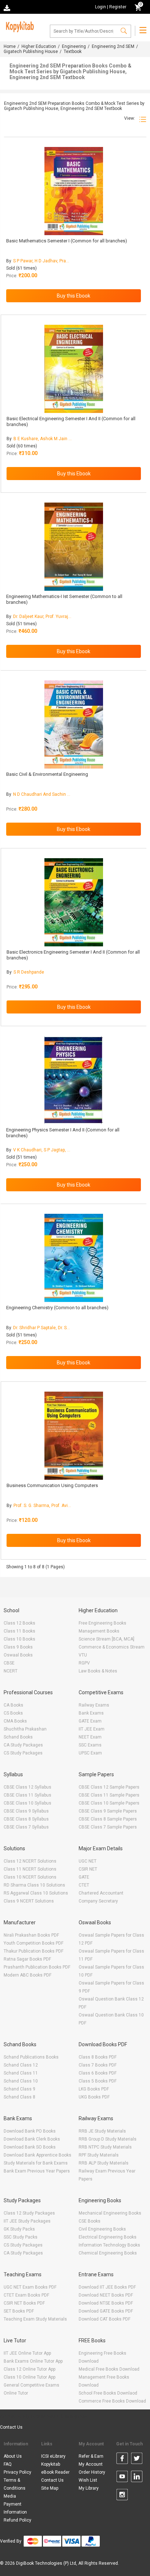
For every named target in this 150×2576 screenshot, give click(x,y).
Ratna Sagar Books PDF (27, 1959)
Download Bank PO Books (30, 2131)
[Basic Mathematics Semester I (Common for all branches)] (74, 191)
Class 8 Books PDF (98, 2057)
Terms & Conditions (15, 2484)
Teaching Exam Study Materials (35, 2319)
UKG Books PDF (94, 2097)
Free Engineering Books (102, 1623)
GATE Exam (90, 1721)
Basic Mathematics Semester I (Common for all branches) (67, 241)
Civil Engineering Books (102, 2229)
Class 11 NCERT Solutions (30, 1869)
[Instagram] (122, 2496)
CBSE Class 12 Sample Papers (109, 1787)
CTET (84, 1885)
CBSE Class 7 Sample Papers (108, 1827)
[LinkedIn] (137, 2478)
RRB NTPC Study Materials (105, 2147)
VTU (83, 1655)
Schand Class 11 (21, 2073)
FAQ (8, 2464)
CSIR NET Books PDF (24, 2303)
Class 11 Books (19, 1631)
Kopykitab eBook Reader (55, 2468)
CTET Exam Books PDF (26, 2295)
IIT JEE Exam (92, 1729)
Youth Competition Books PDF (33, 1943)
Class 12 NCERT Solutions (30, 1861)
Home (10, 46)
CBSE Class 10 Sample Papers (109, 1803)
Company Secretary (98, 1901)
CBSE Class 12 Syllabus (27, 1787)
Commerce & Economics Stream (112, 1647)
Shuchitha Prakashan (25, 1729)
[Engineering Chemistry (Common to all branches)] (74, 1258)
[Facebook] (122, 2460)
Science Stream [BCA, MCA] (106, 1639)
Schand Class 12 (21, 2065)
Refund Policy (17, 2520)
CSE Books (90, 2221)
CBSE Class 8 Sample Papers (108, 1819)
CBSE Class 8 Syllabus (26, 1819)
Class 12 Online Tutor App (29, 2369)
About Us (13, 2456)
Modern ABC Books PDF (27, 1975)
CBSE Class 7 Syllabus (26, 1827)
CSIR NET (88, 1869)
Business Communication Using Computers (52, 1485)
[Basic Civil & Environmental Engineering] (74, 724)
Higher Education (39, 46)
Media (10, 2496)
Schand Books (18, 1737)
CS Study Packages (23, 1753)
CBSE (9, 1663)
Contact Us (11, 2427)
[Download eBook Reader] (8, 7)
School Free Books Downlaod (108, 2393)
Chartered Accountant (101, 1893)
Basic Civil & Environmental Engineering (47, 774)
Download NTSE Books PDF (106, 2303)
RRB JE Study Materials (102, 2131)
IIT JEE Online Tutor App (27, 2353)
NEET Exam (90, 1737)
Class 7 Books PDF (98, 2065)
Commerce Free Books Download (112, 2401)
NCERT (11, 1671)
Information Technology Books (109, 2245)
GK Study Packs (19, 2229)
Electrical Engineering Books (108, 2237)
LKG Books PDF (94, 2089)
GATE (84, 1877)
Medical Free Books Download (109, 2369)
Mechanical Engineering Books (110, 2213)
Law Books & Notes (98, 1671)
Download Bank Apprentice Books (37, 2155)
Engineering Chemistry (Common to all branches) (57, 1308)
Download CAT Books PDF (104, 2319)
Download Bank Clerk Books (32, 2139)
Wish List (88, 2480)
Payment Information (15, 2508)
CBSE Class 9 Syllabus (26, 1811)
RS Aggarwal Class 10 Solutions (36, 1893)
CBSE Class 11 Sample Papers (109, 1795)
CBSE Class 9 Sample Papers (108, 1811)
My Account (91, 2464)
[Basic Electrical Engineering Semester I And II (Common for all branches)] (74, 369)
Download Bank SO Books (30, 2147)
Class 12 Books (19, 1623)
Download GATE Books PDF (106, 2311)
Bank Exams (91, 1713)
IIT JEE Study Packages (27, 2221)
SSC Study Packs (21, 2237)
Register (118, 7)
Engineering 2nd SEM (113, 46)
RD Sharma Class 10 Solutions (34, 1885)
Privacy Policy (17, 2472)
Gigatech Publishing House (31, 52)
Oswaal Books (18, 1655)
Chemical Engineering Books (108, 2253)
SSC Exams (90, 1745)
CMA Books (15, 1721)
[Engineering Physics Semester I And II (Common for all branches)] (74, 1080)
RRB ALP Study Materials (104, 2163)
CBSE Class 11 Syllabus (27, 1795)
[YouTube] (122, 2478)
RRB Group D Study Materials (108, 2139)
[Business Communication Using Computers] (74, 1436)
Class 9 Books (18, 1647)
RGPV (84, 1663)
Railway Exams (94, 1705)
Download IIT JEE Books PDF (107, 2287)
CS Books (13, 1713)
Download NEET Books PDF (106, 2295)
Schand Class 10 (21, 2081)
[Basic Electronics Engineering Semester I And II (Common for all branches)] (74, 902)
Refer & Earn (91, 2456)
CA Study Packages (23, 1745)
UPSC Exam (90, 1753)
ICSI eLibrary (53, 2456)
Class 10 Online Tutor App (29, 2377)
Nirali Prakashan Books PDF (31, 1935)
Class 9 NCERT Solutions (29, 1901)
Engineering (74, 46)
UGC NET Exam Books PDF (30, 2287)
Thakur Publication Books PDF (33, 1951)
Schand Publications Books (31, 2057)
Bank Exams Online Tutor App (33, 2361)
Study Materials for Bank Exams (36, 2163)
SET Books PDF (19, 2311)
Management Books (99, 1631)
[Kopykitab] (19, 26)
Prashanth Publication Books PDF (37, 1967)
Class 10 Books (19, 1639)
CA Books (13, 1705)
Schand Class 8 (19, 2097)
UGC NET (88, 1861)
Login (100, 7)
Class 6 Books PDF (98, 2073)
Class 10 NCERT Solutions (30, 1877)
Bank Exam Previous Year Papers (37, 2171)
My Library (89, 2488)
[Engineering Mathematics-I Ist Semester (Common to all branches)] (74, 547)
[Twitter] (137, 2460)
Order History (92, 2472)
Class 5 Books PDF (98, 2081)
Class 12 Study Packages (29, 2213)
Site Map (50, 2488)
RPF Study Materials (99, 2155)
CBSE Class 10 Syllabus (27, 1803)
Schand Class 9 (19, 2089)
